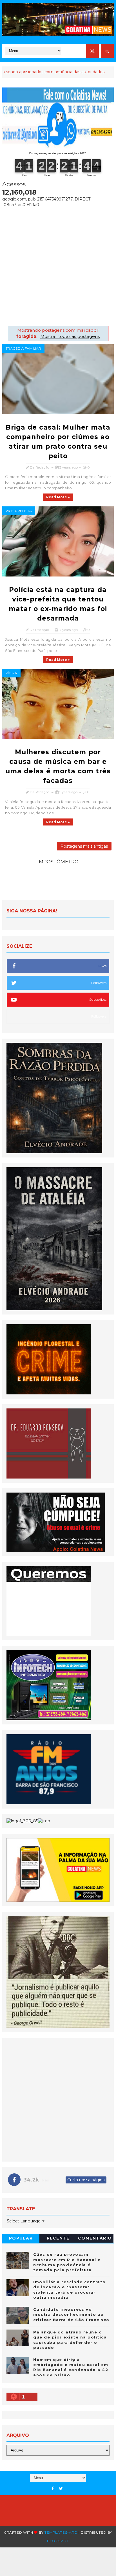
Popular (21, 2238)
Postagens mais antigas (84, 846)
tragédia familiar (23, 348)
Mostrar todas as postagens (70, 336)
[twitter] (61, 2489)
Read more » (58, 497)
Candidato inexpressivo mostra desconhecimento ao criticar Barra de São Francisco (71, 2314)
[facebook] (53, 2489)
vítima (11, 673)
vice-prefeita (19, 511)
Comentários (95, 2239)
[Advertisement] (58, 265)
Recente (58, 2238)
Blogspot (58, 2541)
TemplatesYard (61, 2532)
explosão (78, 72)
